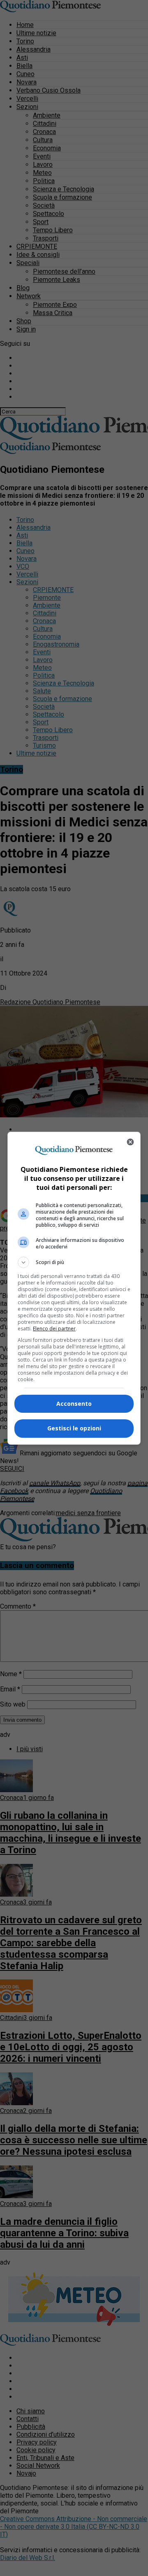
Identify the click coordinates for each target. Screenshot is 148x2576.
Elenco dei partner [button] (54, 1329)
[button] (74, 1262)
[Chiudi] (130, 1142)
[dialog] (74, 1288)
